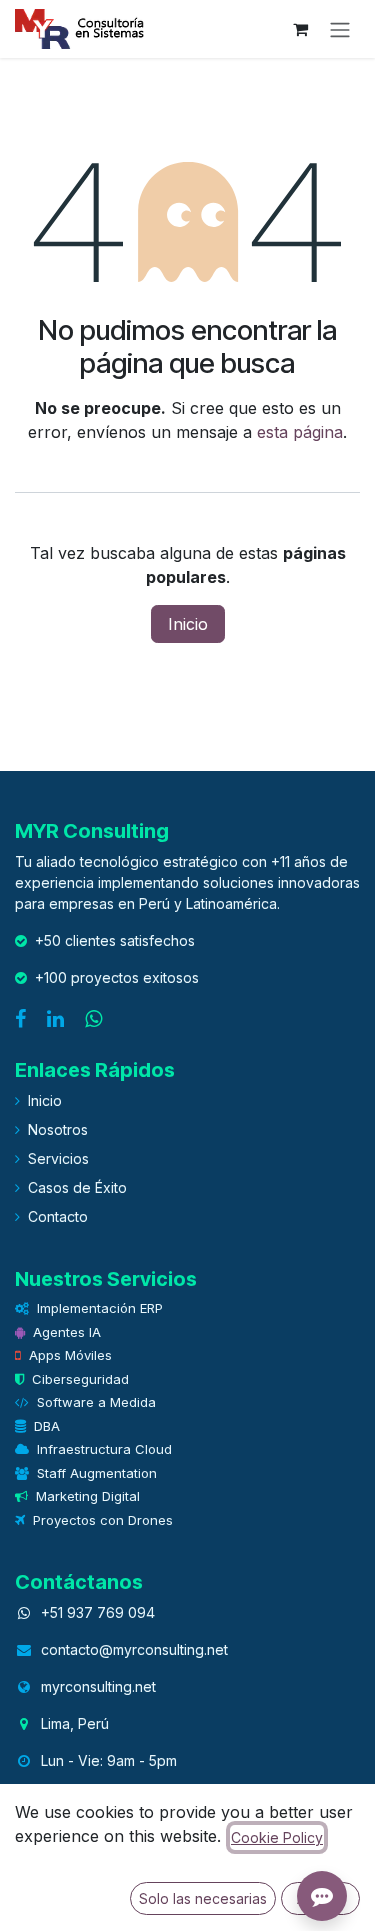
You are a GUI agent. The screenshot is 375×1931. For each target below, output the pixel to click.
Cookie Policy (277, 1837)
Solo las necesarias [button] (203, 1898)
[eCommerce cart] (300, 29)
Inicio (188, 624)
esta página (300, 432)
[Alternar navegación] (340, 29)
